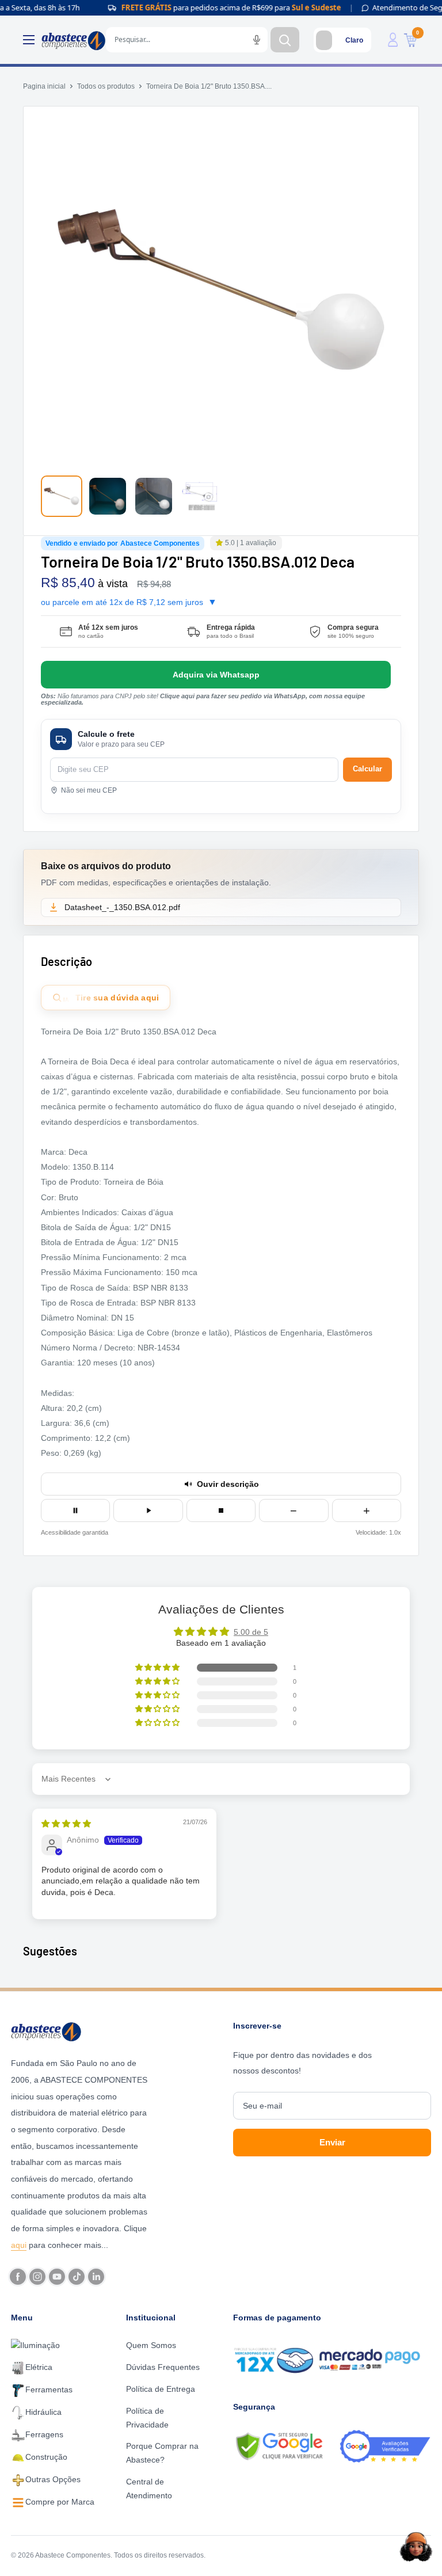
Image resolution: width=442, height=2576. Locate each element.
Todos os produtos (106, 86)
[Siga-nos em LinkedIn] (96, 2277)
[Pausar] (75, 1510)
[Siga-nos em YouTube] (57, 2277)
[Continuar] (148, 1510)
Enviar (332, 2142)
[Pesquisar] (285, 40)
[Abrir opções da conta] (393, 40)
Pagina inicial (44, 86)
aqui (19, 2245)
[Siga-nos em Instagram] (37, 2277)
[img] (66, 1824)
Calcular (367, 769)
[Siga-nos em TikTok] (77, 2277)
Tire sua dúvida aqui (111, 998)
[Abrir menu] (29, 40)
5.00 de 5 (251, 1632)
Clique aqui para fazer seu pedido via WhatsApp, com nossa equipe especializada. (203, 699)
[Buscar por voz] (257, 40)
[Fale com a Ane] (416, 2547)
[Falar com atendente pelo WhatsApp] (216, 675)
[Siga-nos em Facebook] (18, 2277)
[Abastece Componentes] (80, 2031)
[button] (220, 543)
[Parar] (221, 1510)
